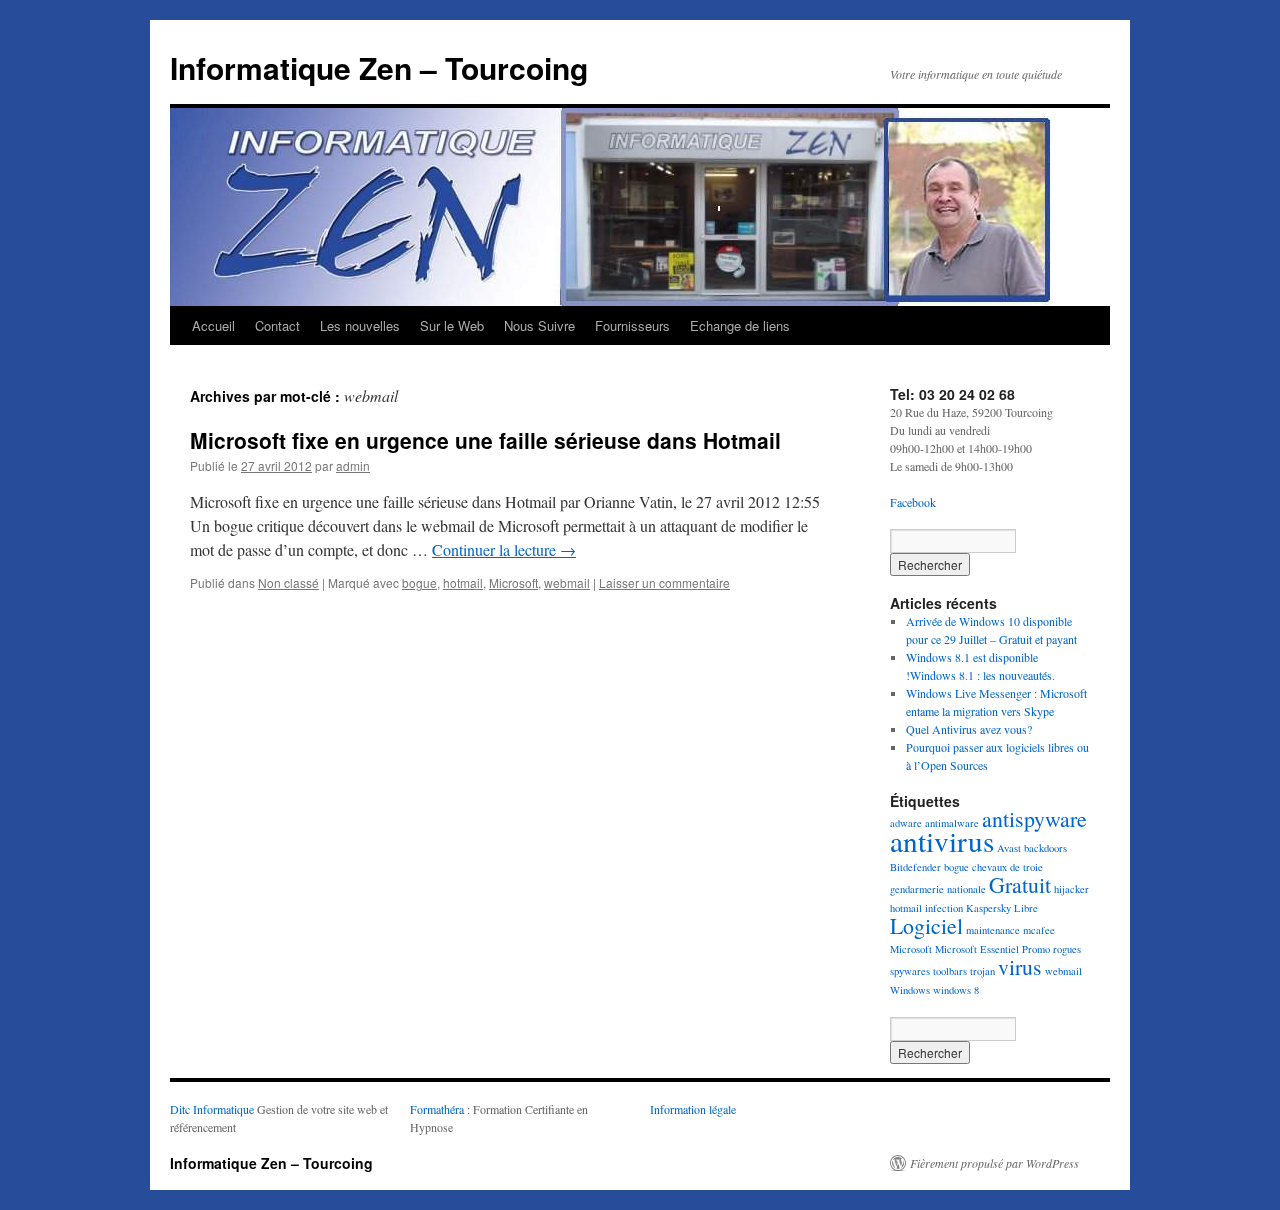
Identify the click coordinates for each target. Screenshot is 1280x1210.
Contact (277, 325)
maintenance (993, 930)
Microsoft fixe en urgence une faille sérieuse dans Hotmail (485, 440)
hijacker (1071, 889)
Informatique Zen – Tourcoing (379, 67)
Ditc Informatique (212, 1109)
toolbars (950, 971)
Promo (1036, 949)
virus (1020, 966)
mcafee (1039, 930)
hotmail (463, 582)
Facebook (913, 502)
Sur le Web (452, 325)
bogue (419, 582)
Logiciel (926, 925)
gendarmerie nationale (938, 889)
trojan (982, 971)
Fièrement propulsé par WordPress (994, 1163)
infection (944, 908)
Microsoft (513, 582)
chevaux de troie (1007, 867)
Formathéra (437, 1109)
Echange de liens (740, 325)
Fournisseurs (632, 325)
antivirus (942, 840)
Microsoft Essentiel (977, 949)
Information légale (693, 1109)
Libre (1026, 908)
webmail (567, 582)
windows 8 (956, 990)
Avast (1009, 848)
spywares (910, 971)
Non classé (288, 582)
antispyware (1034, 818)
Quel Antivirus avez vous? (969, 729)
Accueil (213, 325)
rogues (1067, 949)
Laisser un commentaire (664, 582)
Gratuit (1020, 884)
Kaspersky (988, 908)
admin (353, 465)
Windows (910, 990)
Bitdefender (915, 867)
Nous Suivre (539, 325)
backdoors (1045, 848)
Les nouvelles (360, 325)
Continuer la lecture (504, 549)
